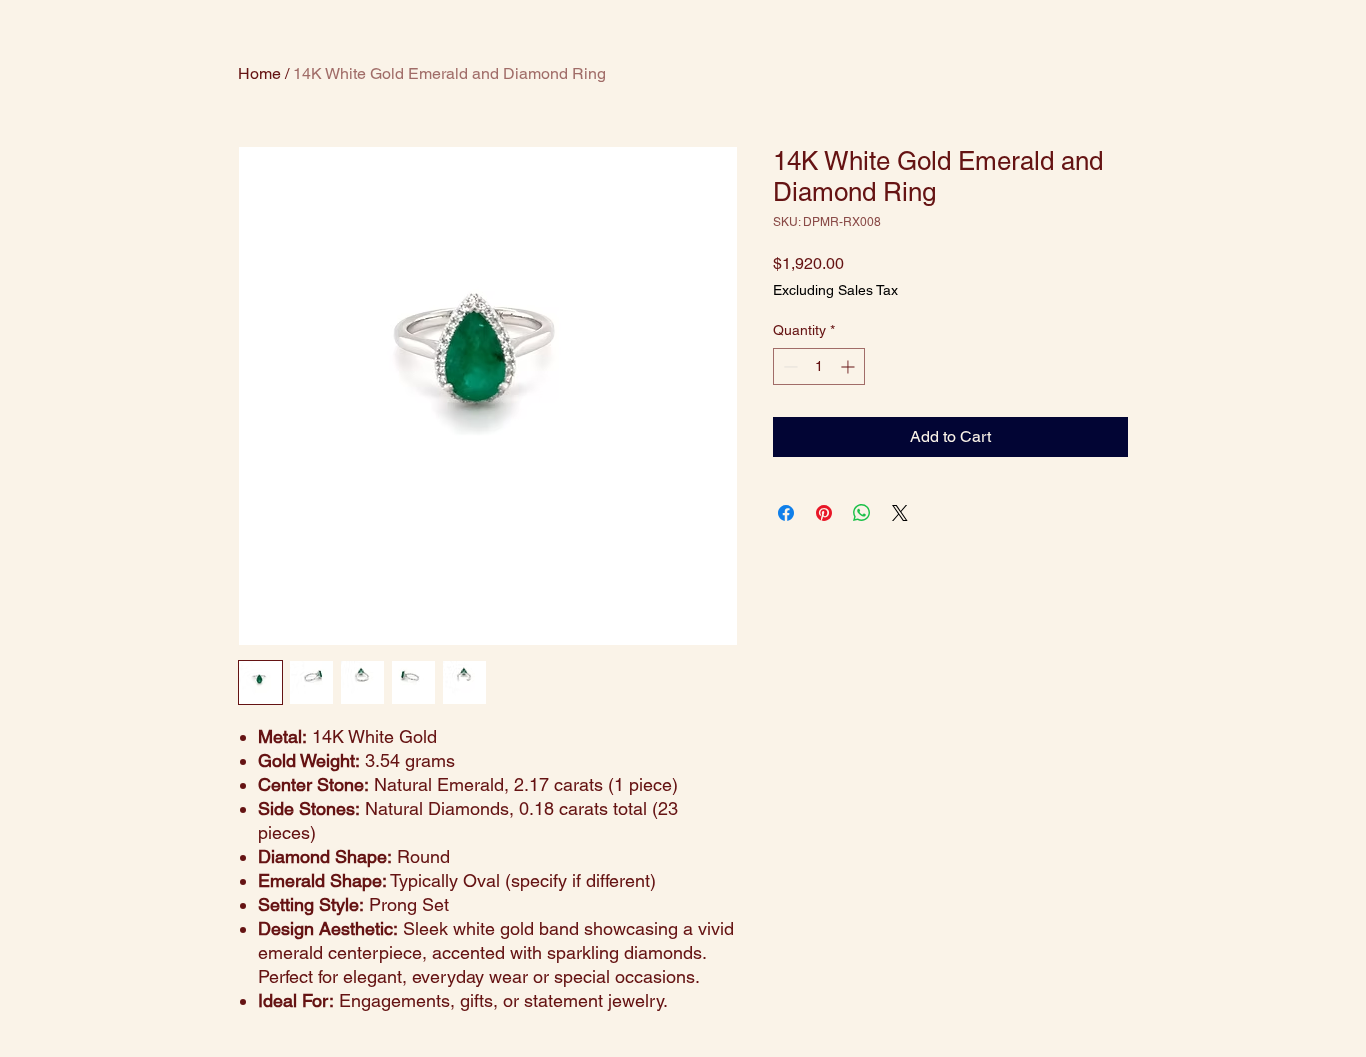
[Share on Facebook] (786, 513)
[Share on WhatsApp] (862, 513)
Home (259, 73)
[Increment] (849, 366)
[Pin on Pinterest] (824, 513)
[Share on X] (900, 513)
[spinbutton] (819, 366)
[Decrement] (788, 366)
